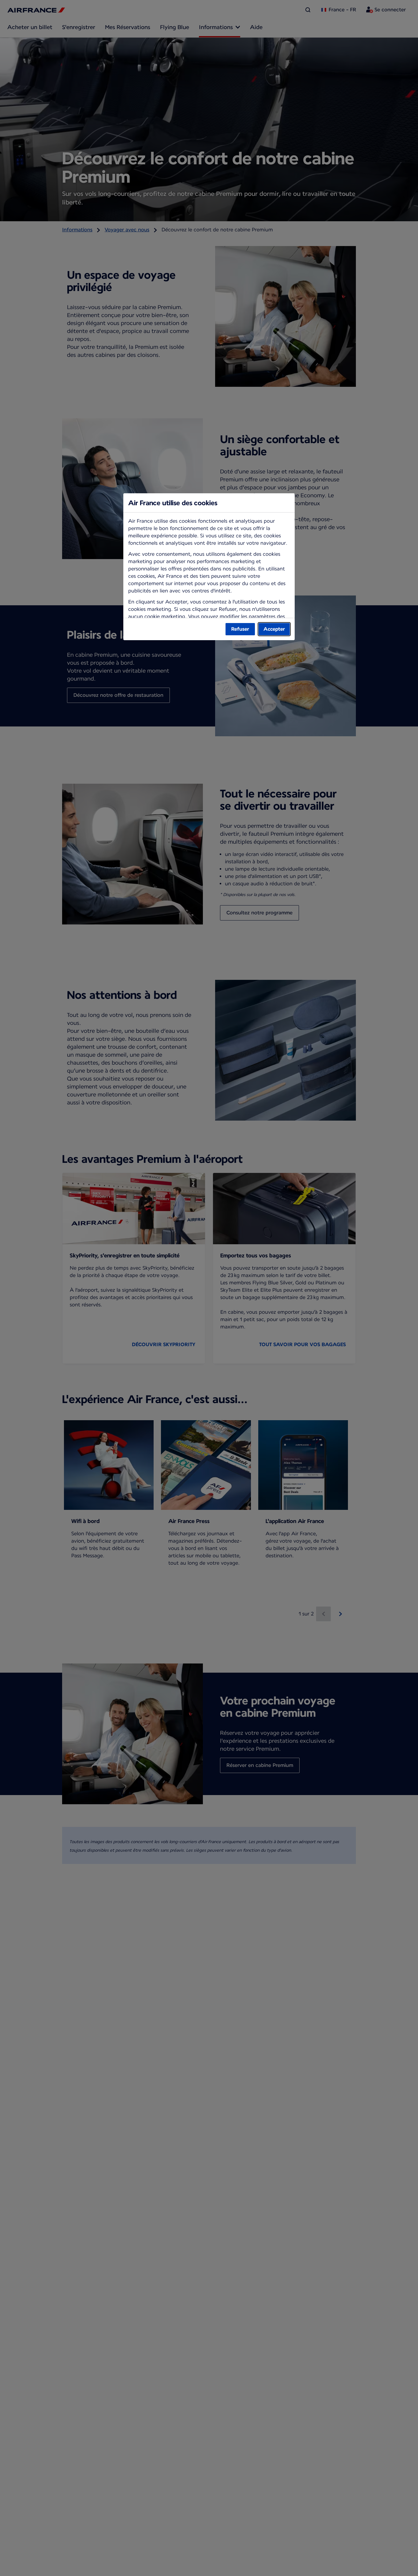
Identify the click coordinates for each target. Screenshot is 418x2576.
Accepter (274, 629)
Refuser (240, 629)
